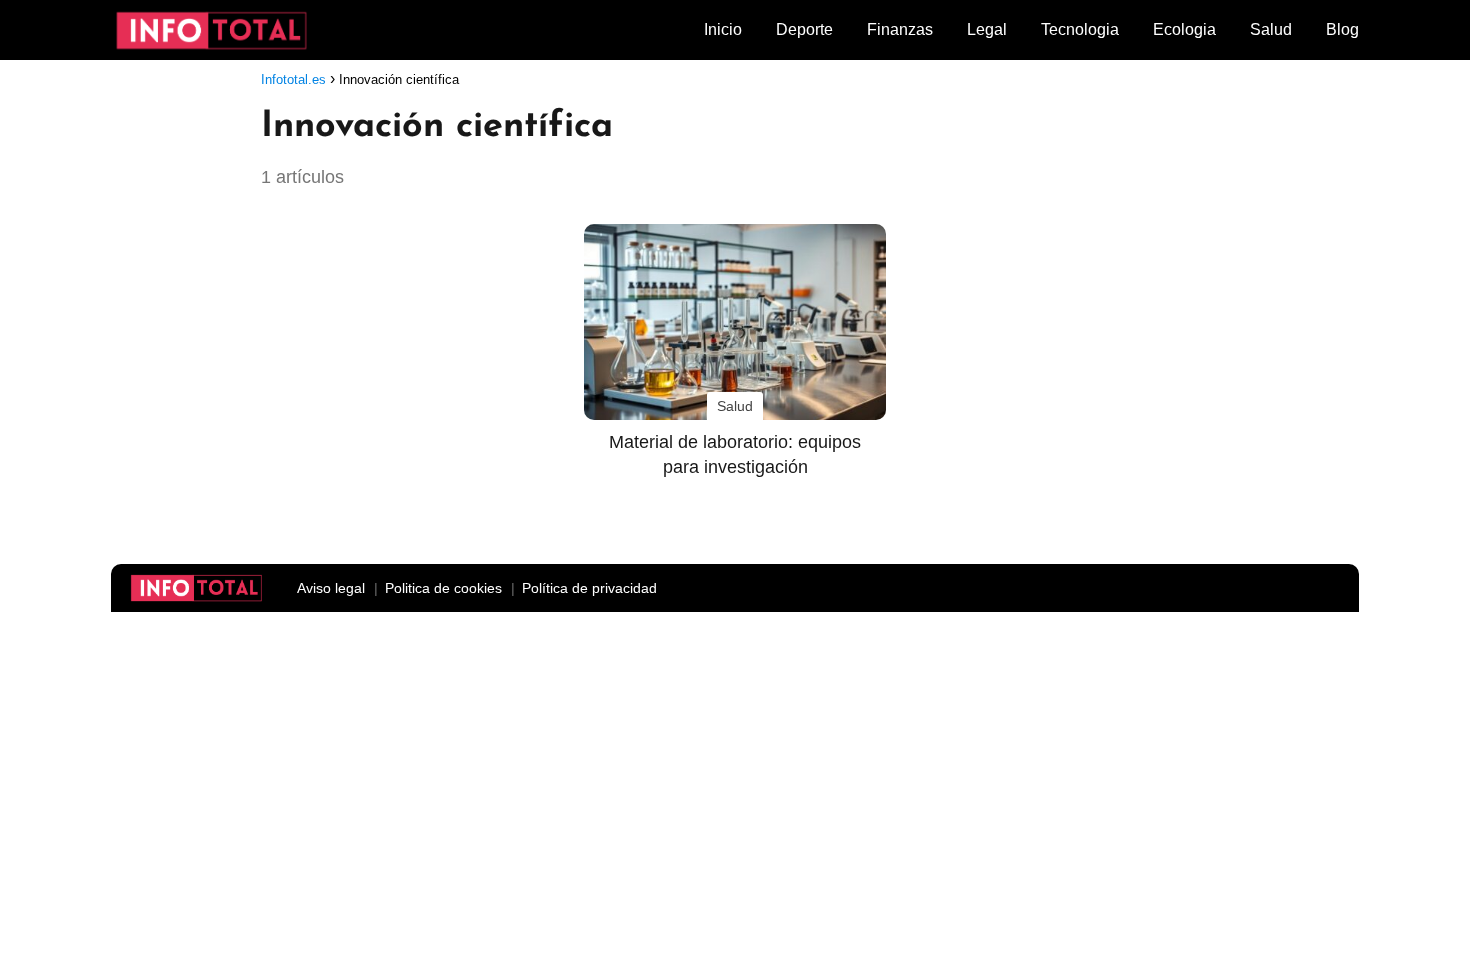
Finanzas (900, 29)
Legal (987, 29)
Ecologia (1184, 29)
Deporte (804, 29)
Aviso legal (331, 588)
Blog (1342, 29)
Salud (1271, 29)
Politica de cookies (443, 588)
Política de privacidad (589, 588)
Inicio (723, 29)
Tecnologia (1080, 29)
